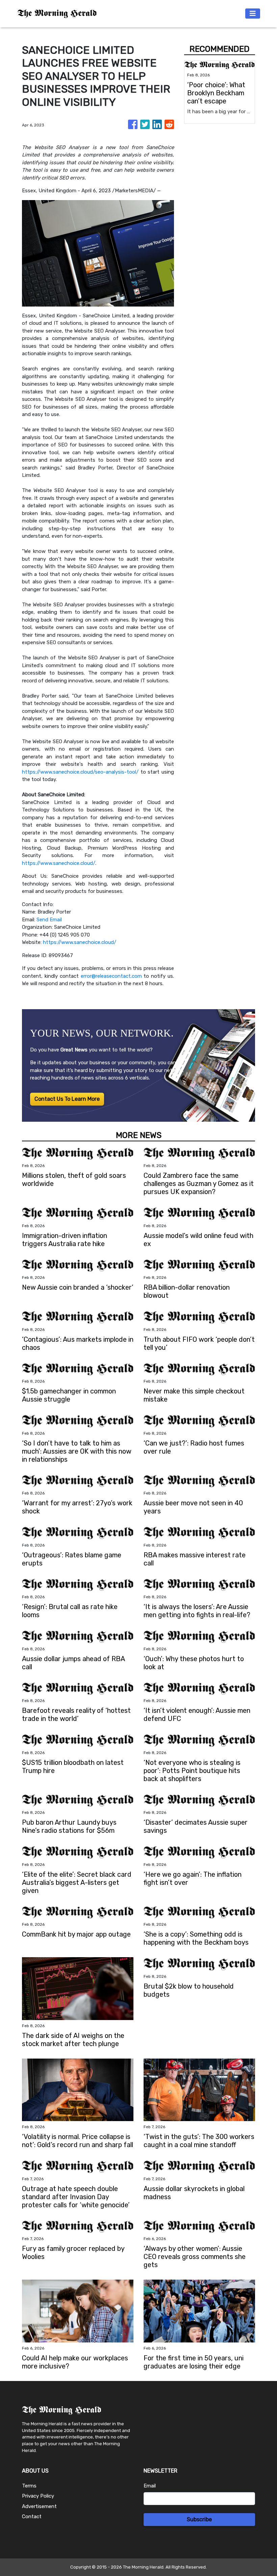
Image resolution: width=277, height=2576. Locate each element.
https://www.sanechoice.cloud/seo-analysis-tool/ (80, 772)
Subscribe (199, 2519)
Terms (29, 2486)
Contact (32, 2517)
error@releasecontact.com (111, 976)
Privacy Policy (38, 2496)
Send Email (49, 920)
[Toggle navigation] (253, 14)
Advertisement (39, 2506)
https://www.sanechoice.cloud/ (59, 863)
